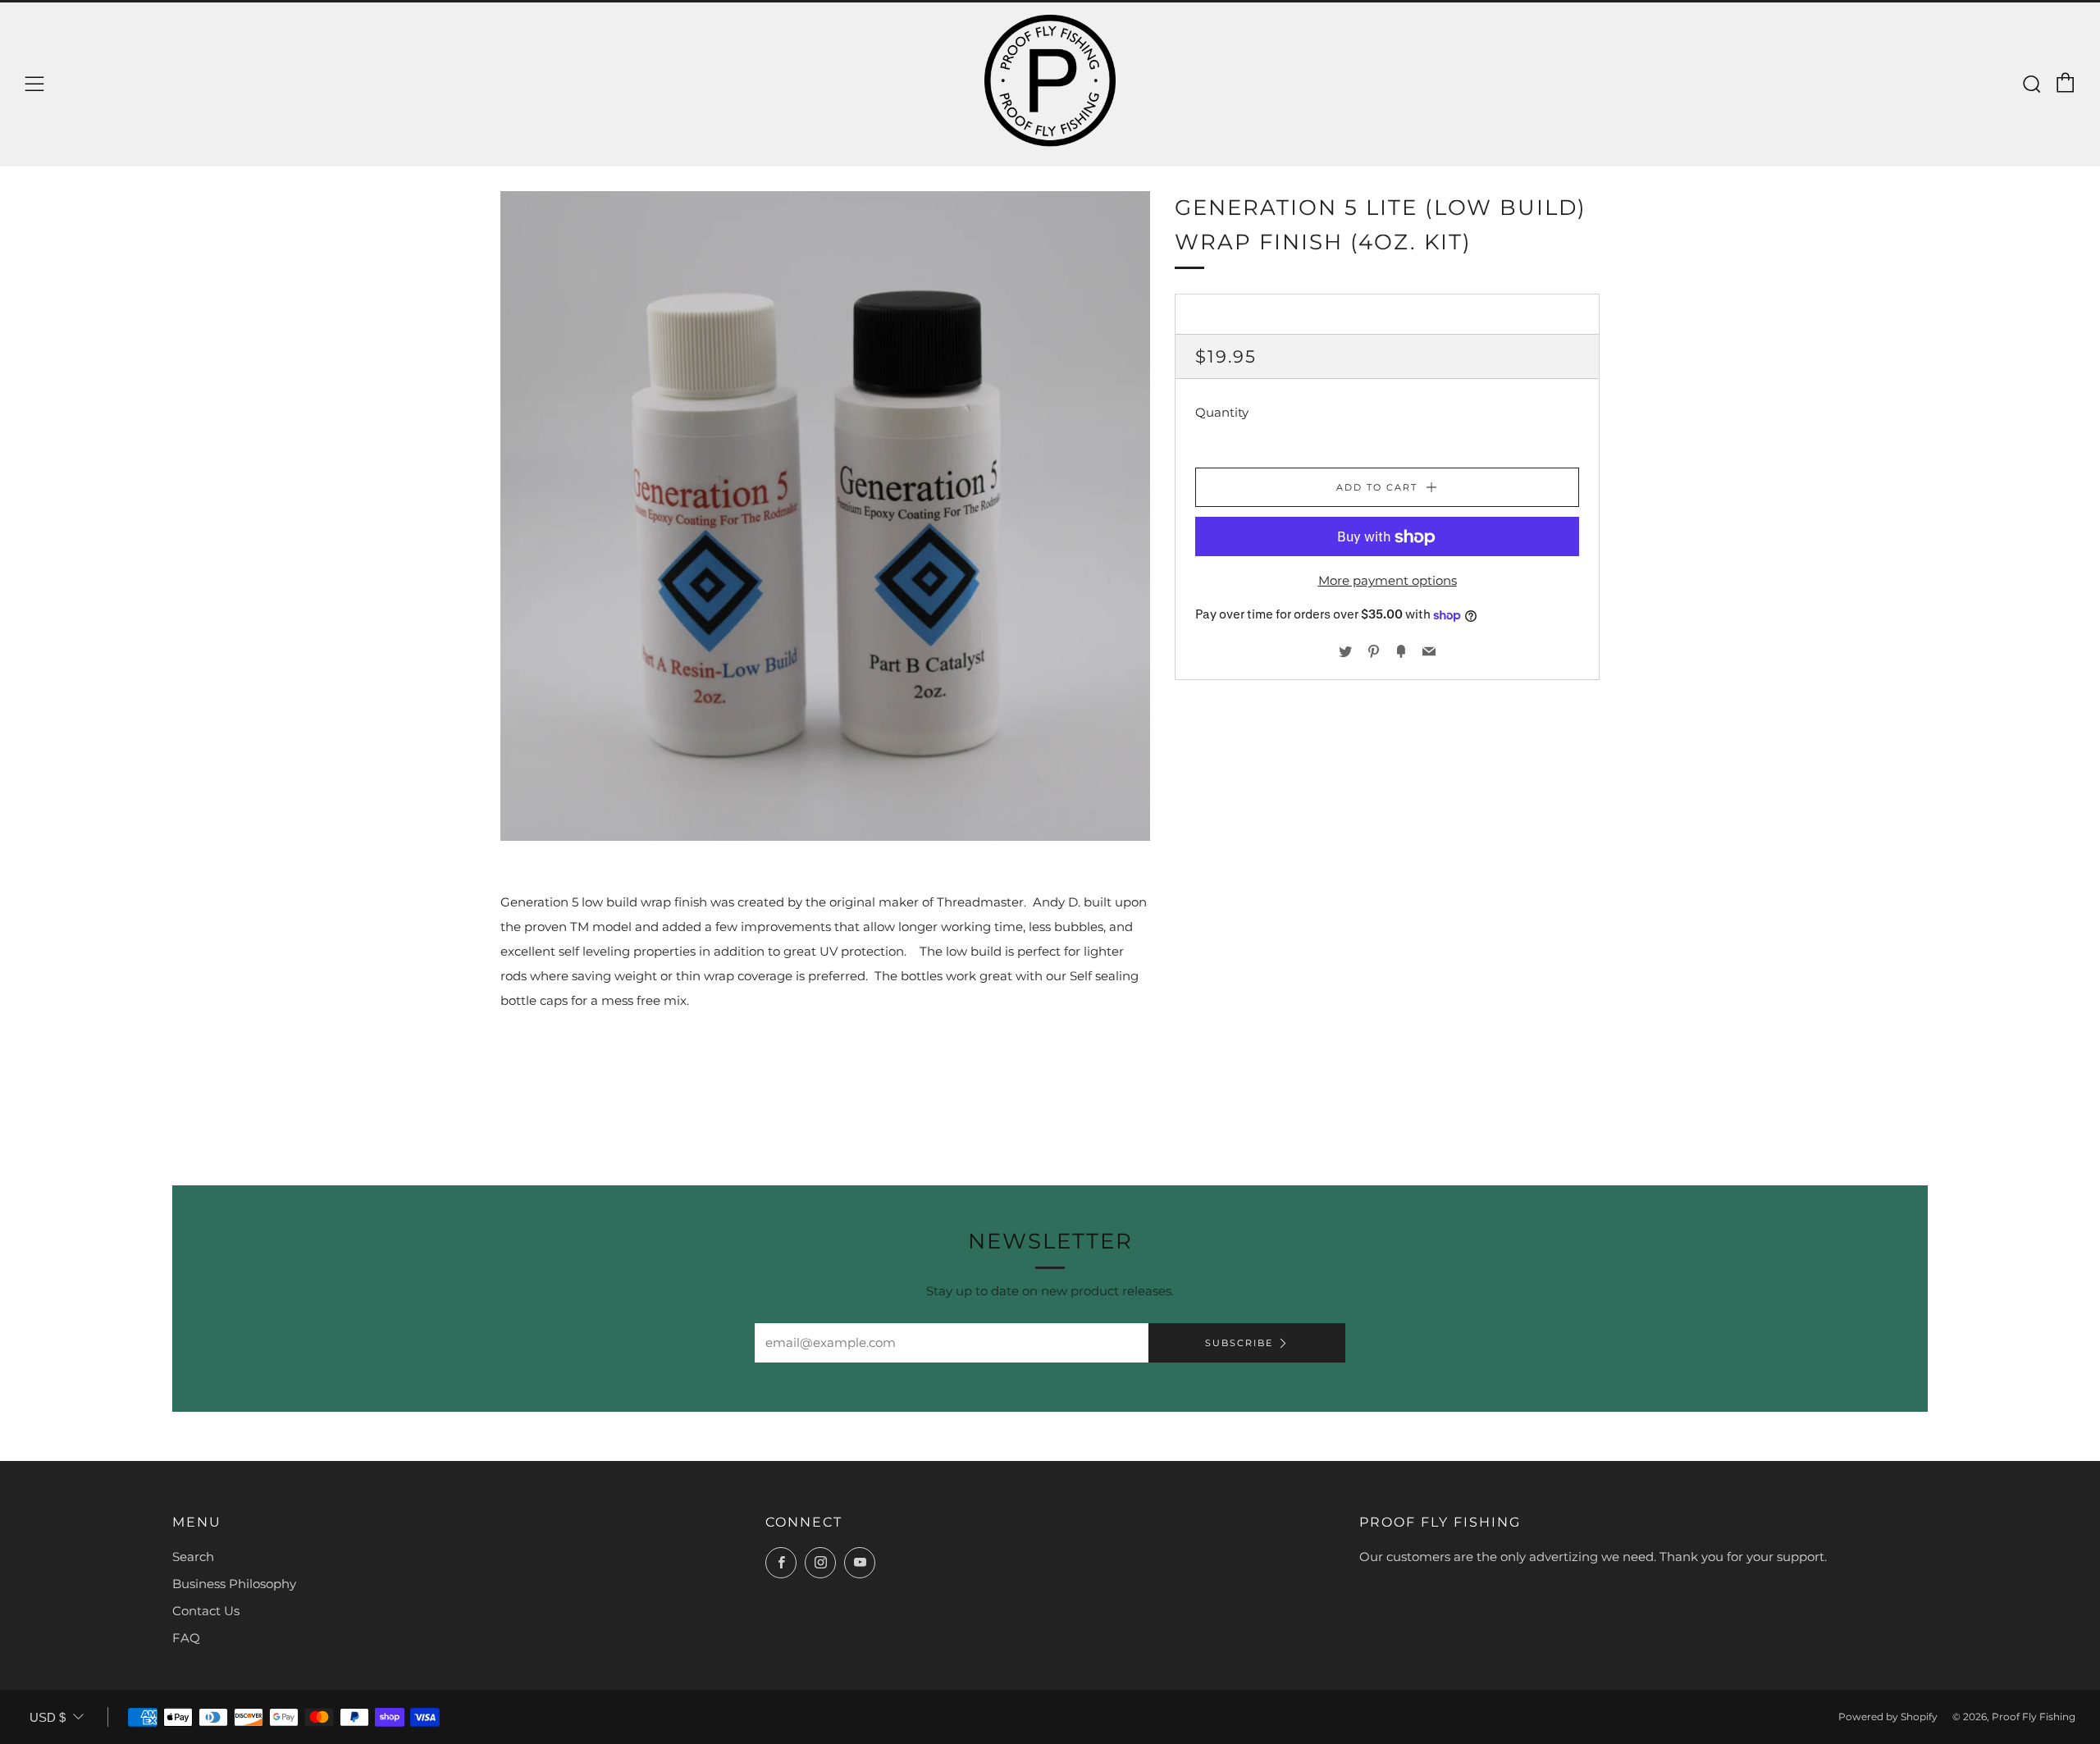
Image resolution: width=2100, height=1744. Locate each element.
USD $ (48, 1717)
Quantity (1222, 413)
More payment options (1388, 581)
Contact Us (206, 1611)
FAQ (186, 1638)
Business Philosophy (234, 1584)
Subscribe (1239, 1343)
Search (193, 1557)
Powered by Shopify (1888, 1717)
